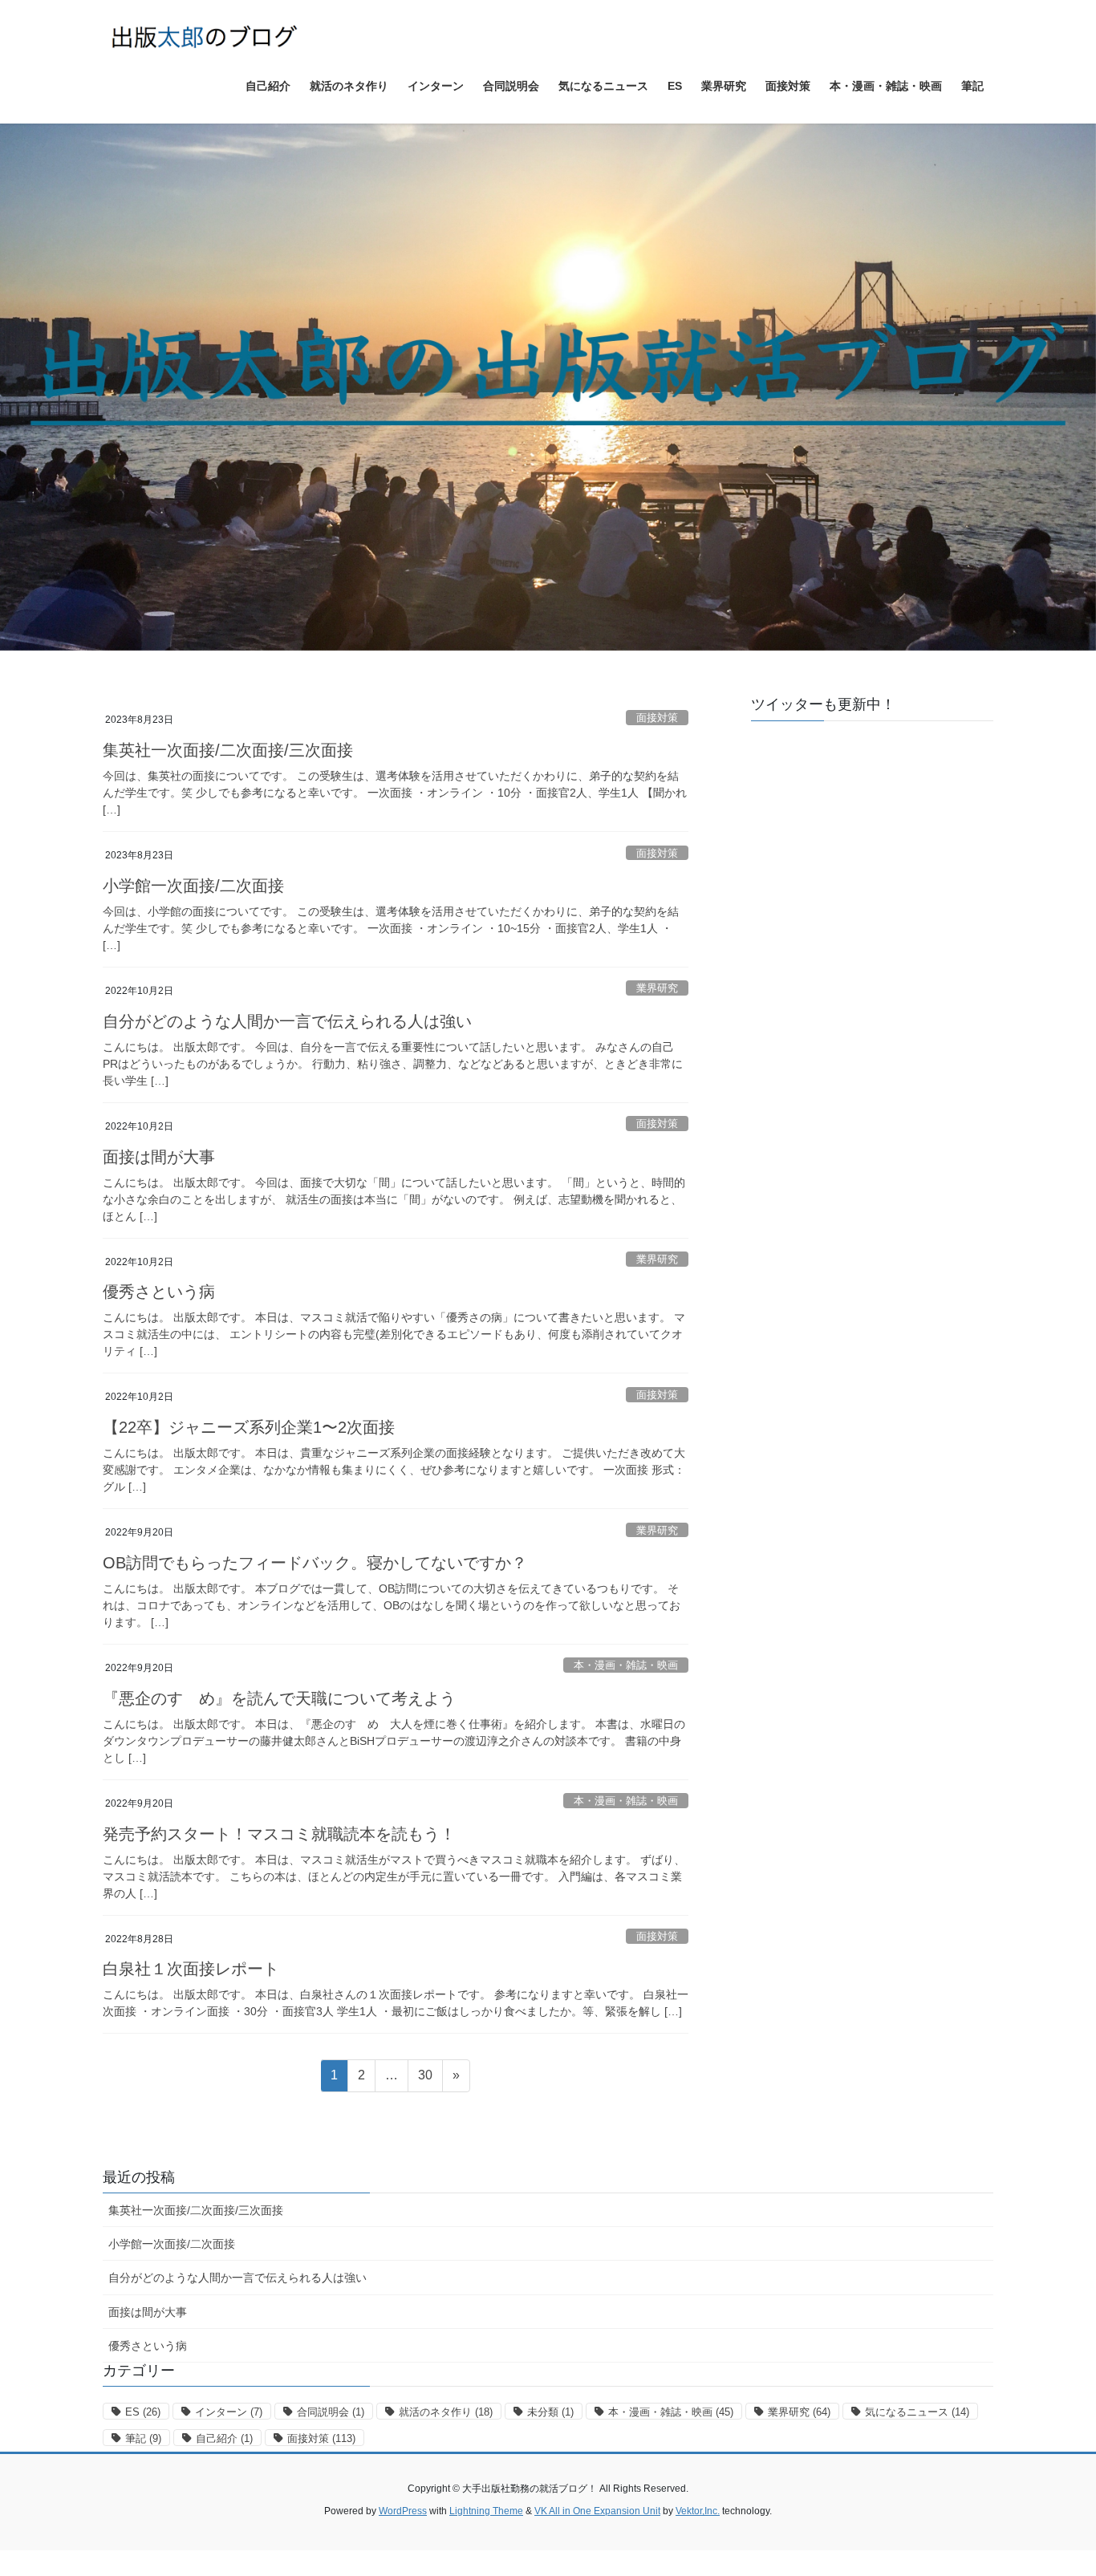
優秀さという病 (159, 1292)
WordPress (403, 2511)
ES (143, 2412)
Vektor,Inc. (698, 2511)
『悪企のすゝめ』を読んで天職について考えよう (279, 1698)
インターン (229, 2412)
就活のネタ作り (446, 2412)
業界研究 (657, 988)
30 (425, 2079)
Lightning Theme (486, 2511)
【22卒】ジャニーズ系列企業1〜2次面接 (249, 1427)
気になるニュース (917, 2412)
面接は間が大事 (159, 1157)
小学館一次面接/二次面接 (193, 886)
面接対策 (657, 718)
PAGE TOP (1055, 2485)
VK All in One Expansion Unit (597, 2511)
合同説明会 (331, 2412)
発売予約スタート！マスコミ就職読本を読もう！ (279, 1834)
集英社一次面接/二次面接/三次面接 (228, 750)
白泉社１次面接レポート (191, 1969)
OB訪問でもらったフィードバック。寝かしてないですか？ (315, 1563)
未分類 (550, 2412)
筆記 (143, 2438)
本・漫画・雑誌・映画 (626, 1665)
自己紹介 (224, 2438)
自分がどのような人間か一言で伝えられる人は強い (287, 1021)
